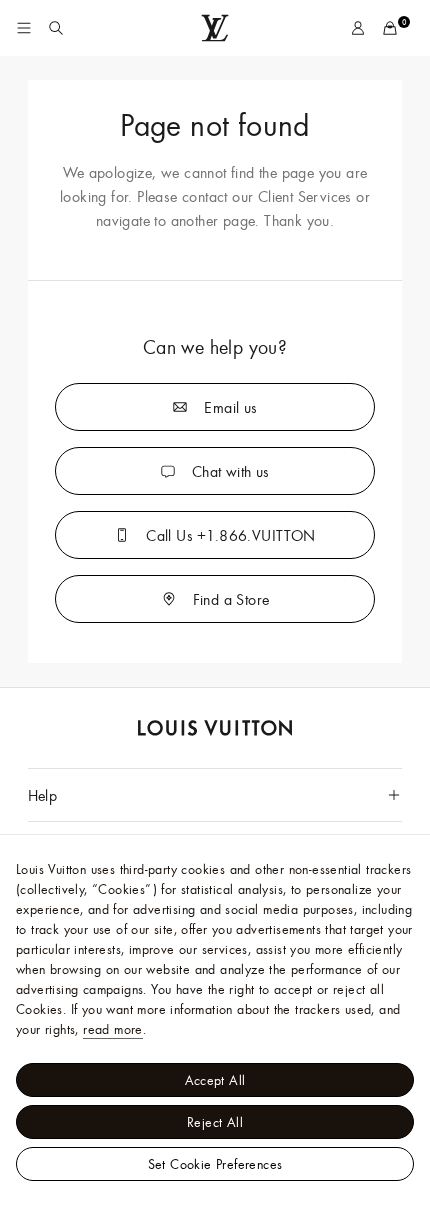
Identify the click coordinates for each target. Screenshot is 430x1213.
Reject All (215, 1122)
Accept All (215, 1080)
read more (113, 1029)
